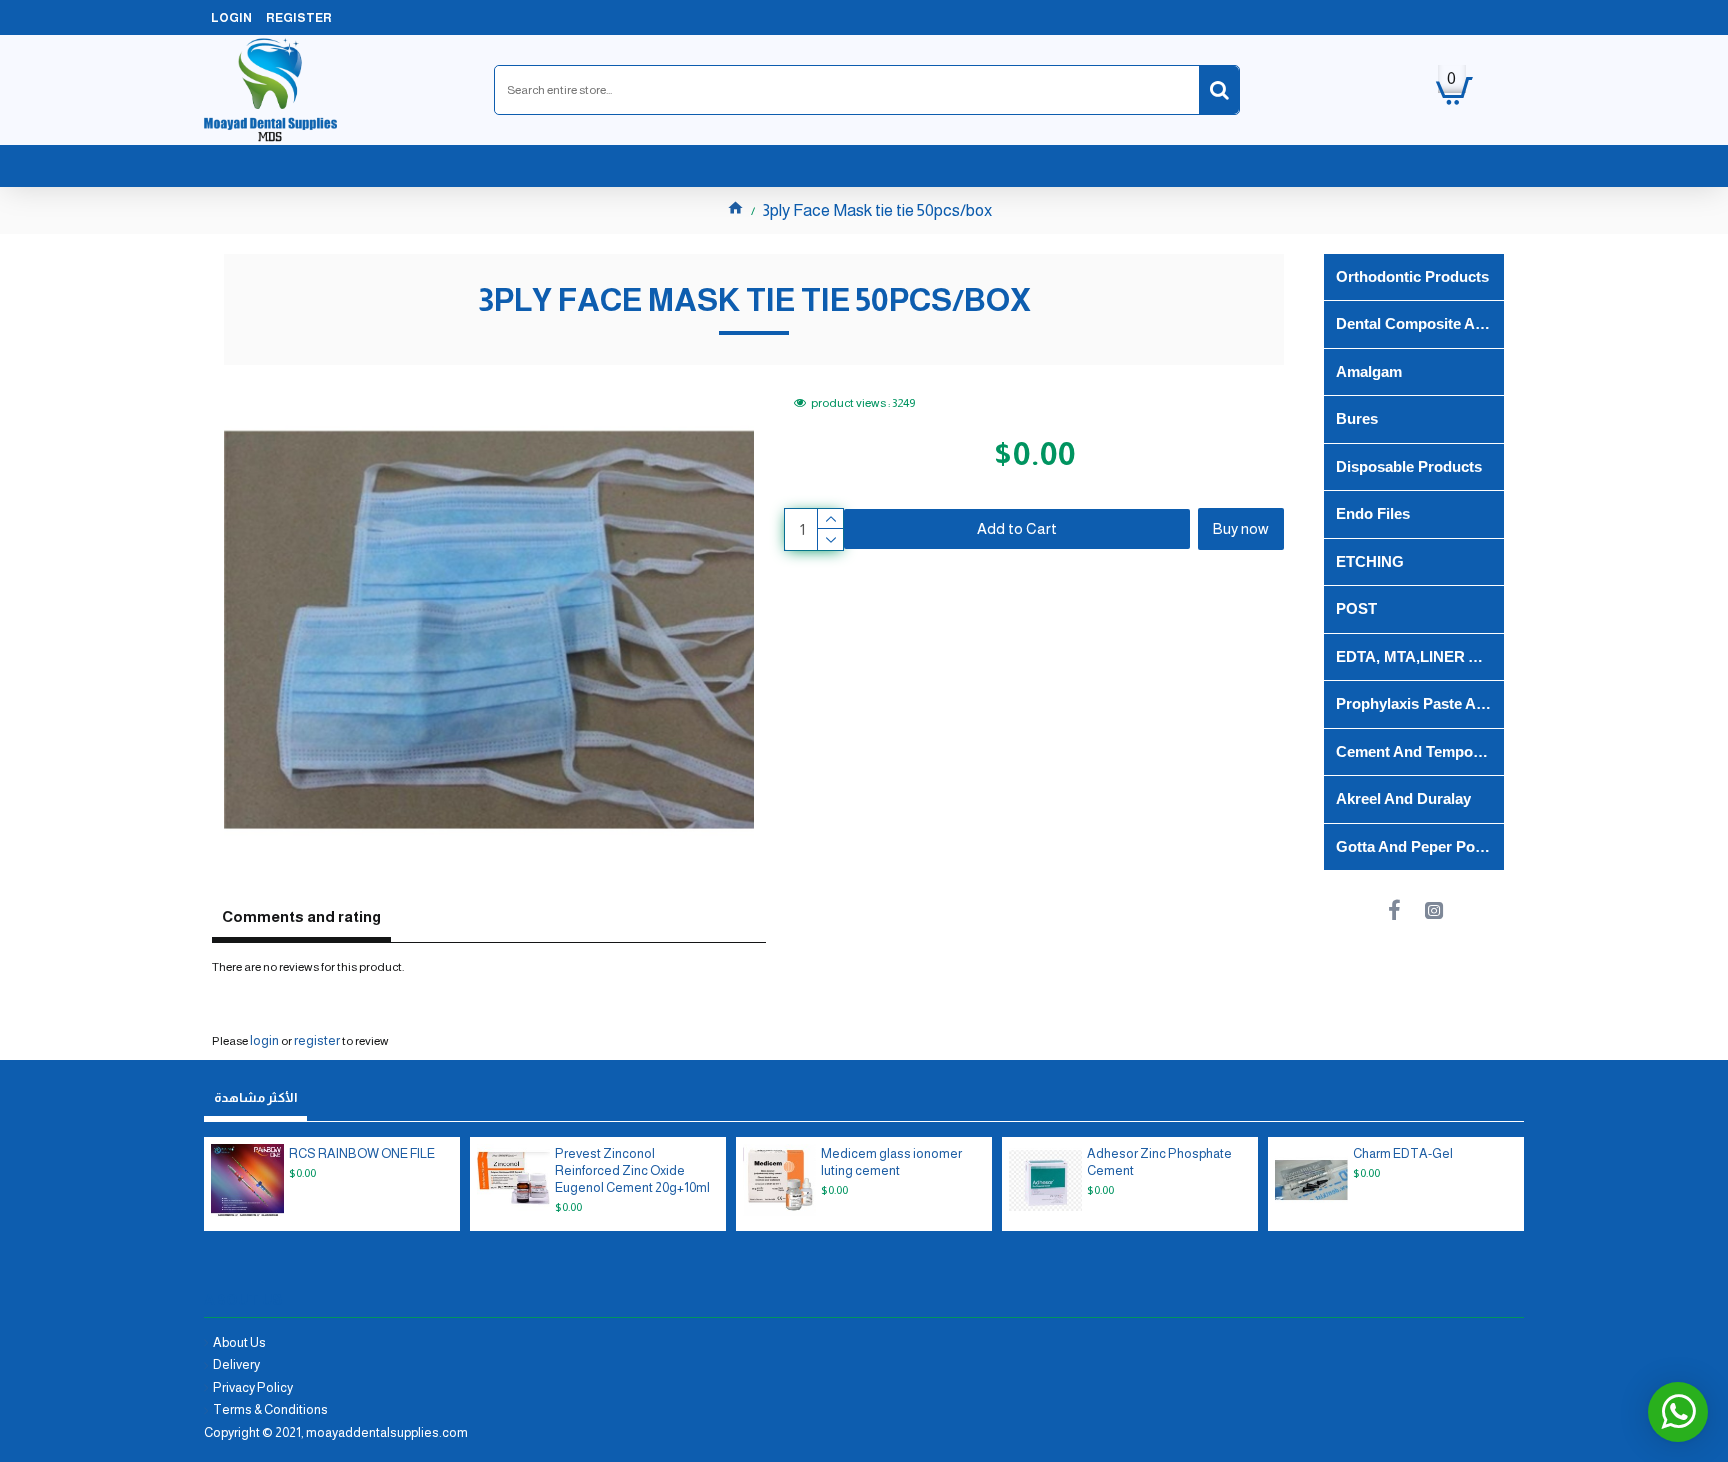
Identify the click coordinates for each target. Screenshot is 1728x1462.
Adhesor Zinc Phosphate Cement (1159, 1162)
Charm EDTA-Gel (1403, 1153)
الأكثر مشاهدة (255, 1097)
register (317, 1040)
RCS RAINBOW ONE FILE (362, 1153)
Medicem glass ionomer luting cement (891, 1162)
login (264, 1040)
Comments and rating (301, 916)
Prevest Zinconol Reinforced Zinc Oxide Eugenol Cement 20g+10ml (632, 1170)
